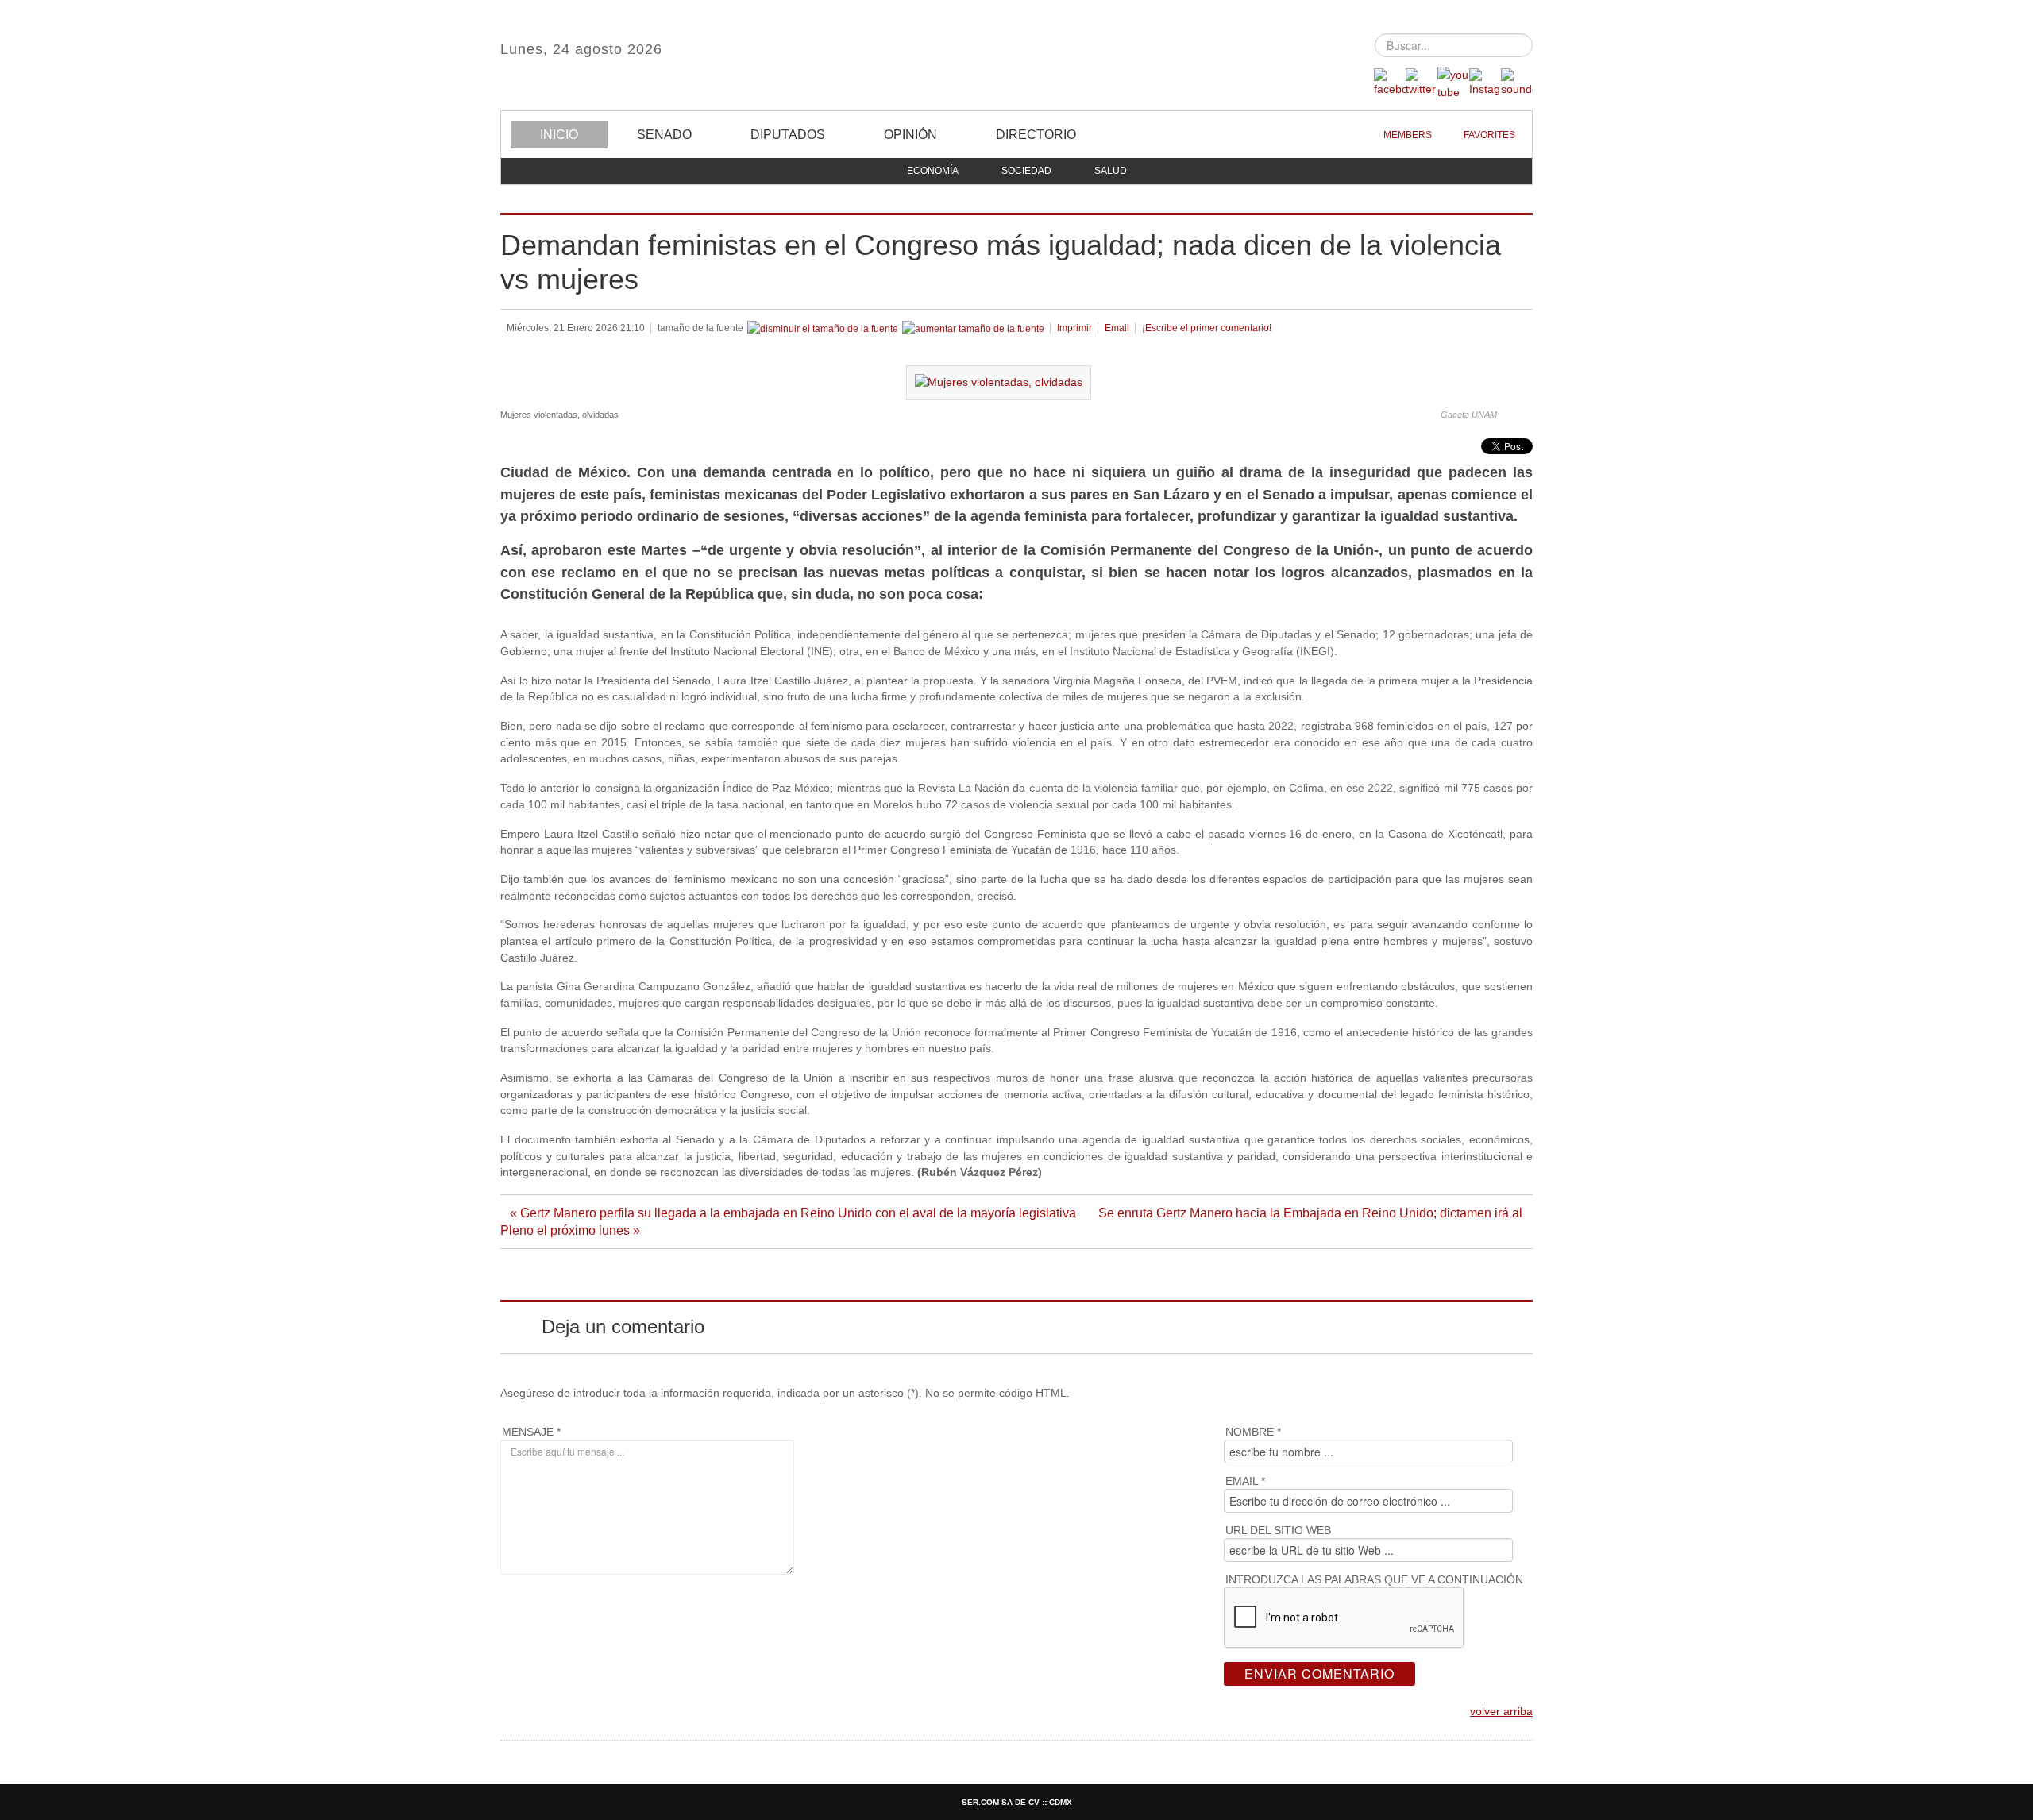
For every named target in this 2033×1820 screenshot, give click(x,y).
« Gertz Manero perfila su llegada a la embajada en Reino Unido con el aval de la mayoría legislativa (795, 1213)
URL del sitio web (1278, 1530)
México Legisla (1016, 55)
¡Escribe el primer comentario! (1207, 328)
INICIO (559, 135)
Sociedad (1026, 171)
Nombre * (1253, 1432)
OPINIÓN (910, 135)
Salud (1111, 171)
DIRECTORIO (1036, 135)
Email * (1245, 1481)
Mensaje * (531, 1432)
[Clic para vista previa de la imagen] (999, 382)
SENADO (664, 135)
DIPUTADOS (788, 135)
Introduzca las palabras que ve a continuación (1374, 1579)
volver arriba (1501, 1712)
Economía (933, 171)
